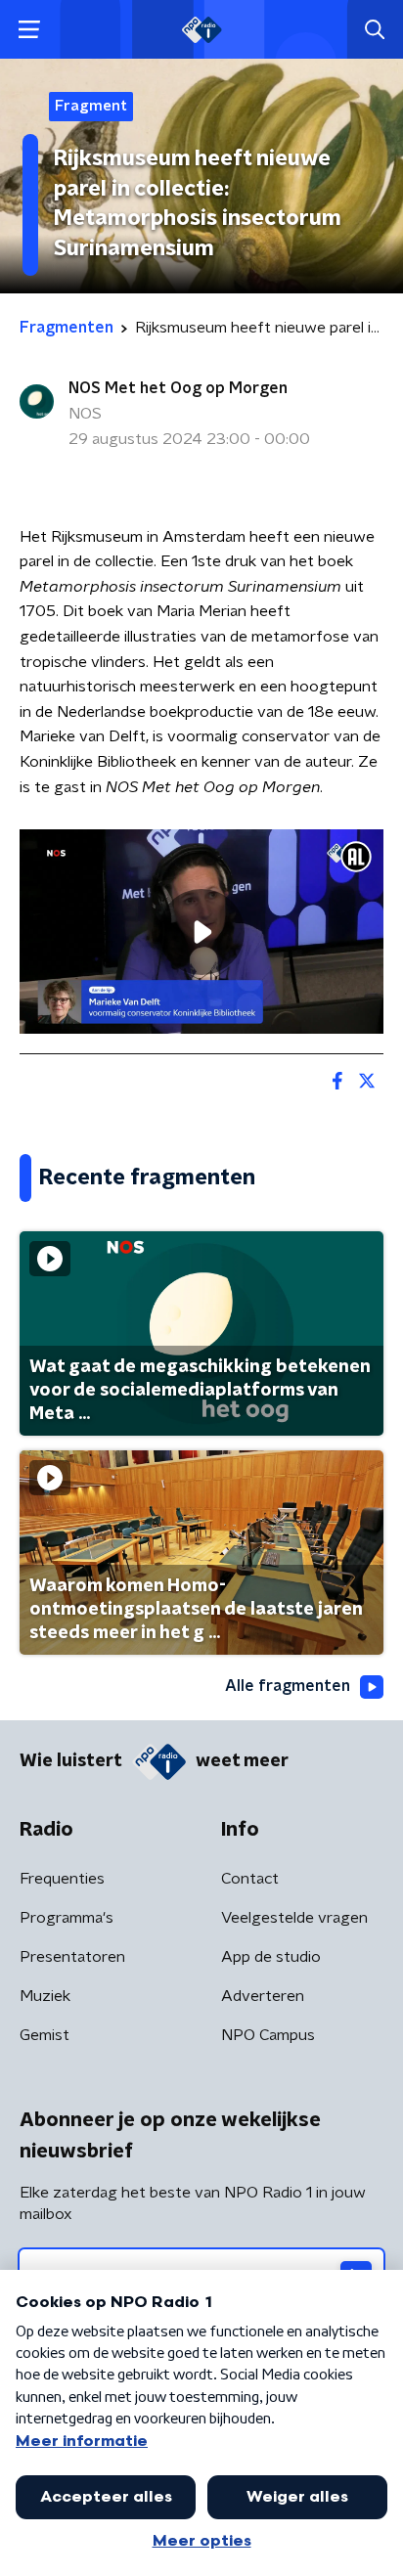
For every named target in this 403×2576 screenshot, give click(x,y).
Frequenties (62, 1879)
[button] (29, 30)
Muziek (45, 1996)
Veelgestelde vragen (294, 1918)
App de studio (271, 1957)
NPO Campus (268, 2035)
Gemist (45, 2035)
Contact (250, 1879)
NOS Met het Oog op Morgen (178, 388)
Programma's (67, 1918)
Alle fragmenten (288, 1686)
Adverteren (263, 1996)
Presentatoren (72, 1957)
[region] (201, 932)
